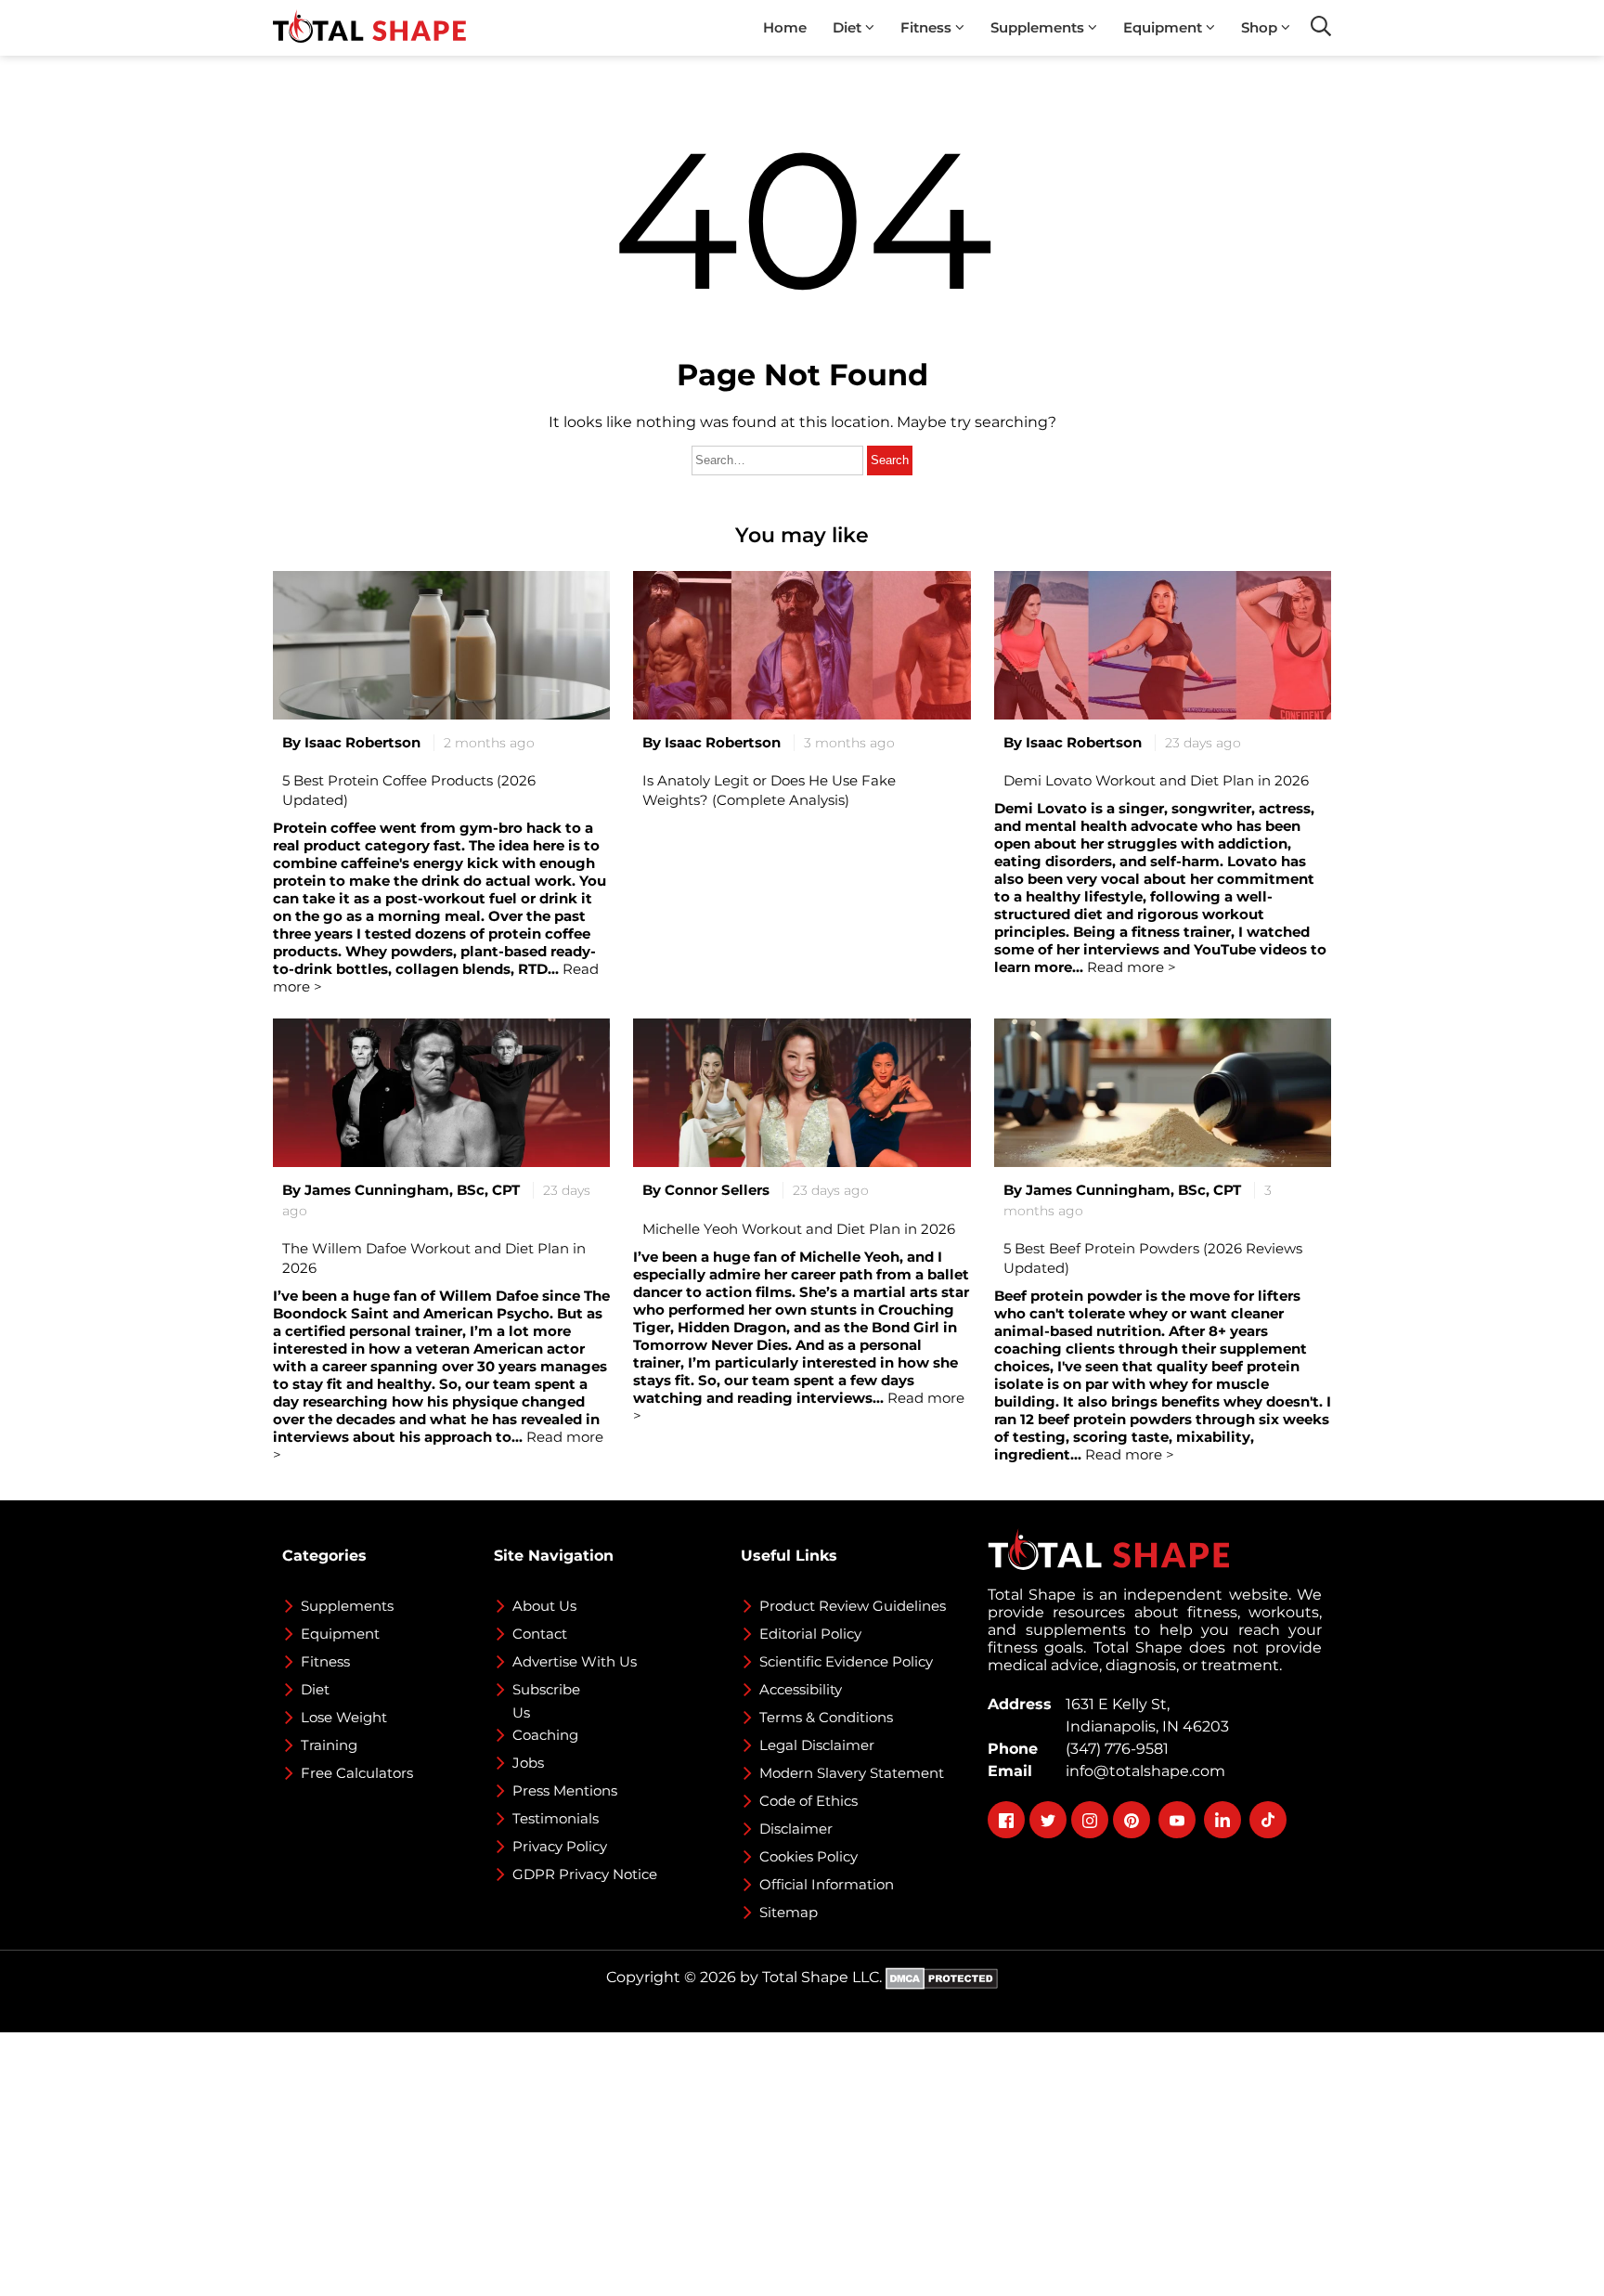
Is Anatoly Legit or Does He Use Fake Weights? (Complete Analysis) (769, 790)
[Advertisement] (557, 2162)
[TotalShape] (369, 28)
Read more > (1128, 1454)
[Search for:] (779, 459)
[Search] (1321, 26)
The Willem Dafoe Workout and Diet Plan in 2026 (434, 1258)
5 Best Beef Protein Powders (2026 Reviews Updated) (1153, 1258)
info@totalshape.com (1142, 1771)
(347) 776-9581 (1113, 1749)
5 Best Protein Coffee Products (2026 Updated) (409, 790)
